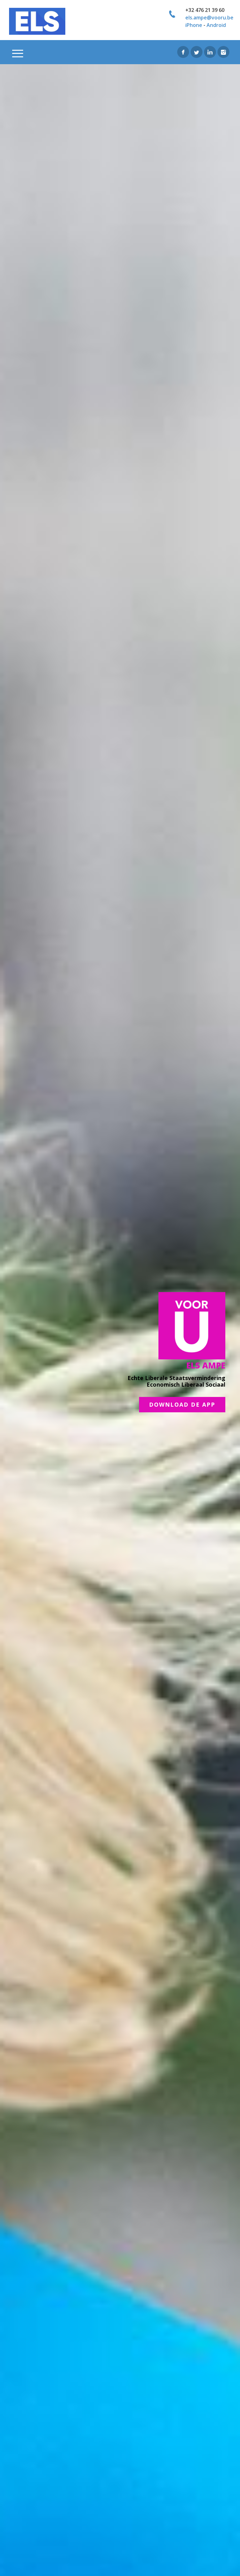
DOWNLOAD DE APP (182, 1404)
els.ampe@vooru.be (209, 18)
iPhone (194, 25)
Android (216, 25)
